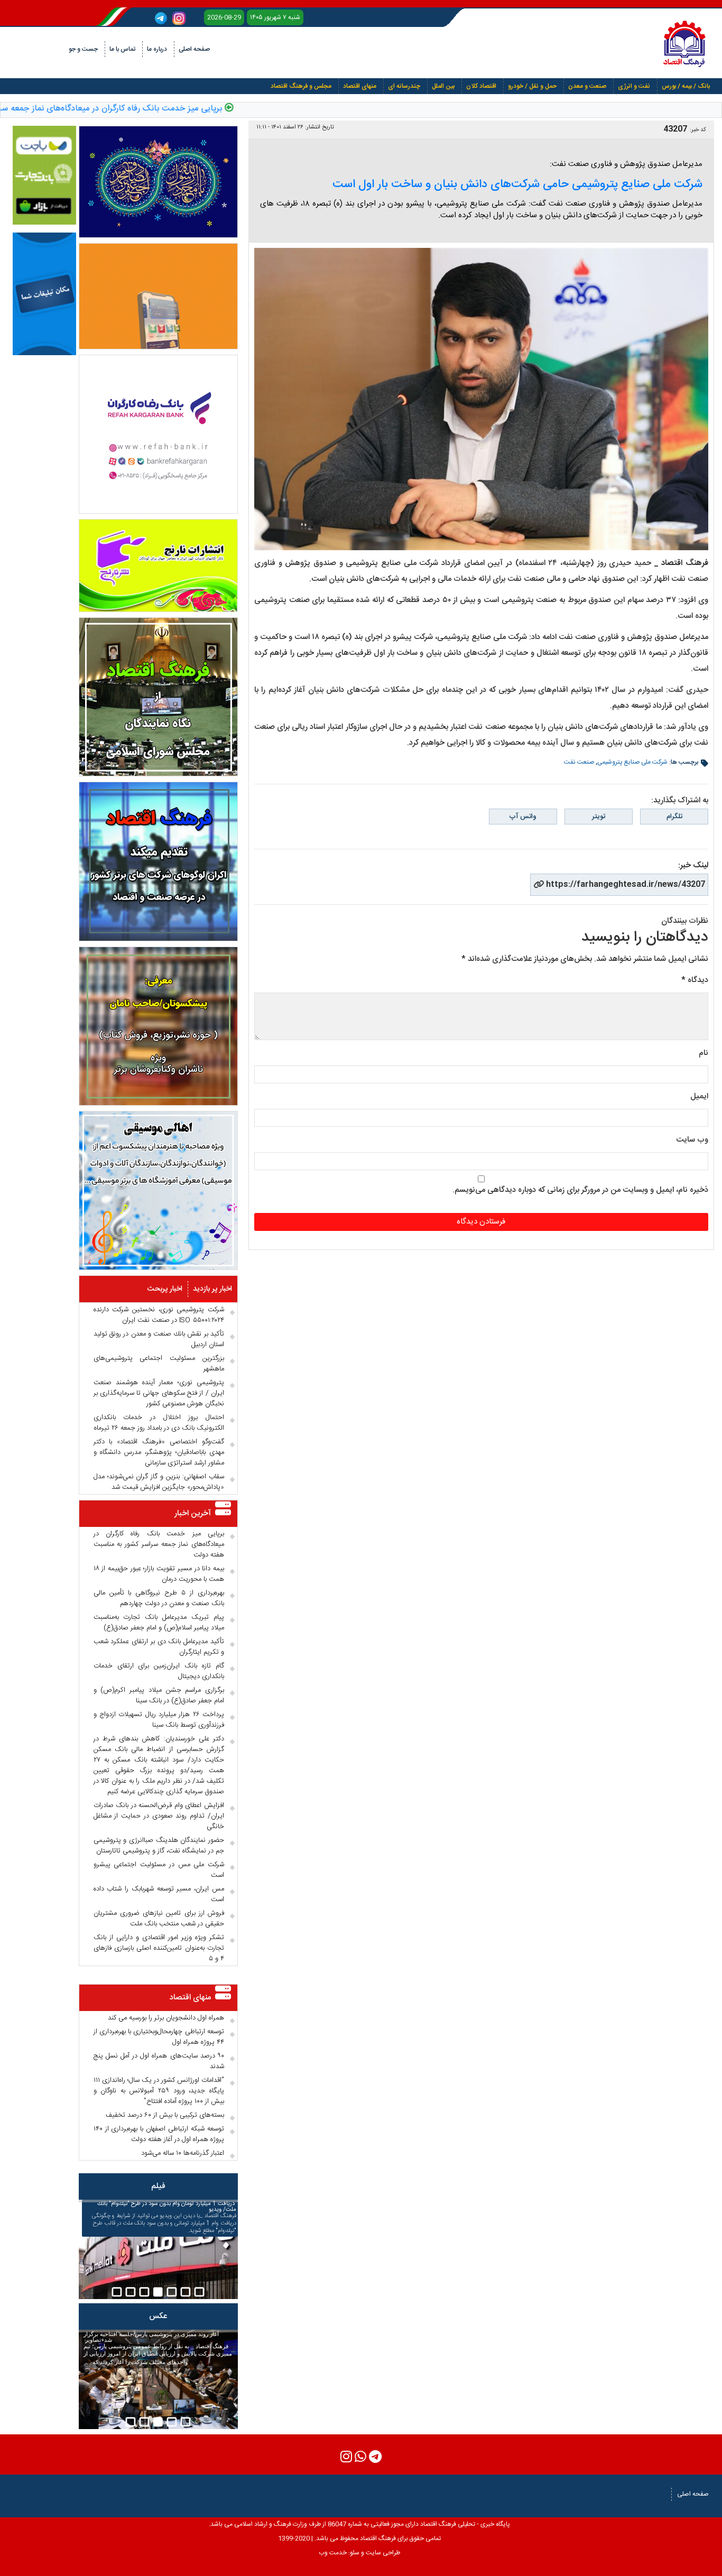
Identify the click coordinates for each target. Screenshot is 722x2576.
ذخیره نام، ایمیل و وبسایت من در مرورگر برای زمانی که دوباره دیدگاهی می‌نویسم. (580, 1190)
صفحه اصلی (194, 49)
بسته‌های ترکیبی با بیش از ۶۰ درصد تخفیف (165, 2115)
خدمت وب (333, 2553)
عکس (158, 2316)
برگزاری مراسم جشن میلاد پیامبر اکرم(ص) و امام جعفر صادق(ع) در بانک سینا (159, 1695)
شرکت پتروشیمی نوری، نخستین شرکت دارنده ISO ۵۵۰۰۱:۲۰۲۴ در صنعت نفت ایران (159, 1315)
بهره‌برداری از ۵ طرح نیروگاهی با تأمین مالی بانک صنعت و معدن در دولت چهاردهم (159, 1598)
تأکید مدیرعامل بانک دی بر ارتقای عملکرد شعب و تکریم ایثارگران (159, 1647)
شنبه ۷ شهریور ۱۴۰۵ (275, 17)
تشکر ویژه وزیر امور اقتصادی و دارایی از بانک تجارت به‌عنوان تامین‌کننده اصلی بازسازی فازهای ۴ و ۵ (159, 1948)
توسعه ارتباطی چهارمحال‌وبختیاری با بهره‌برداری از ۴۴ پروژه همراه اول (159, 2037)
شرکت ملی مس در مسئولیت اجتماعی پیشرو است (159, 1870)
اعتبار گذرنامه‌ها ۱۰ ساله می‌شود (183, 2153)
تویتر (599, 817)
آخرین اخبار (193, 1513)
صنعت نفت (579, 762)
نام (704, 1053)
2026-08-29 (224, 17)
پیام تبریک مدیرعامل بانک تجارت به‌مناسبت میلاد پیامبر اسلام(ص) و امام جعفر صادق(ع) (159, 1623)
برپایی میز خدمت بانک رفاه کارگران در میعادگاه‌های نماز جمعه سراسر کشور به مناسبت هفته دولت (159, 1544)
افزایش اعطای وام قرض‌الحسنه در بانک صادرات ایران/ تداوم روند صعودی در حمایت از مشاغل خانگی (159, 1816)
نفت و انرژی (634, 86)
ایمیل (699, 1096)
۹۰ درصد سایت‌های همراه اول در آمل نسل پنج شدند (159, 2061)
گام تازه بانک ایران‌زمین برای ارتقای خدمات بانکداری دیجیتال (159, 1671)
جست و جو (83, 49)
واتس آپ (523, 817)
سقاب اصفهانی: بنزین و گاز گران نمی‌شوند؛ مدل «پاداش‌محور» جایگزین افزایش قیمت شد (159, 1482)
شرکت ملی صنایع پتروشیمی (632, 762)
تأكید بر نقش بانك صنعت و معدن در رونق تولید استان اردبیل (159, 1339)
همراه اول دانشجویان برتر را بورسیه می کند (166, 2018)
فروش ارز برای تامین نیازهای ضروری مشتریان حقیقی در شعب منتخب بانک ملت (159, 1919)
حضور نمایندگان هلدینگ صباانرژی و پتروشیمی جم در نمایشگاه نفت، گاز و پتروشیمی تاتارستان (159, 1846)
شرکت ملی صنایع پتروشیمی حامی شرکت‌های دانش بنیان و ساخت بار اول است (517, 184)
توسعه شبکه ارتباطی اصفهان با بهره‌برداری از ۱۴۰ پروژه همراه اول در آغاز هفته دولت (159, 2134)
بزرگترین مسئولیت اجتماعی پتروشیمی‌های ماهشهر (159, 1364)
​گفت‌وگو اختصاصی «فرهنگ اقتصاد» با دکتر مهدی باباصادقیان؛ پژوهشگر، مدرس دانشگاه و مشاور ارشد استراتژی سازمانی (159, 1452)
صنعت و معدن (587, 86)
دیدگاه (695, 980)
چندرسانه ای (404, 86)
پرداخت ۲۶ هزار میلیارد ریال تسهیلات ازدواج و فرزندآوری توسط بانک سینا (159, 1720)
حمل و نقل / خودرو (532, 86)
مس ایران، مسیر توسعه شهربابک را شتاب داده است (159, 1894)
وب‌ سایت (692, 1140)
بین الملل (443, 86)
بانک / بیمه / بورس (686, 86)
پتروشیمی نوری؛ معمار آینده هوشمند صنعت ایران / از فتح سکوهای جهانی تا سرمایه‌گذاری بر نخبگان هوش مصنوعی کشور (159, 1393)
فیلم (158, 2186)
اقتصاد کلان (481, 86)
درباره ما (157, 49)
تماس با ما (122, 49)
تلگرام (674, 817)
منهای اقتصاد (360, 86)
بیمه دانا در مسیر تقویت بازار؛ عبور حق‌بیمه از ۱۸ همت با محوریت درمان (159, 1574)
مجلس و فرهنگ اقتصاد (301, 86)
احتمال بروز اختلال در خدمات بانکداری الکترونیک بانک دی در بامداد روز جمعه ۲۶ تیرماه (159, 1423)
